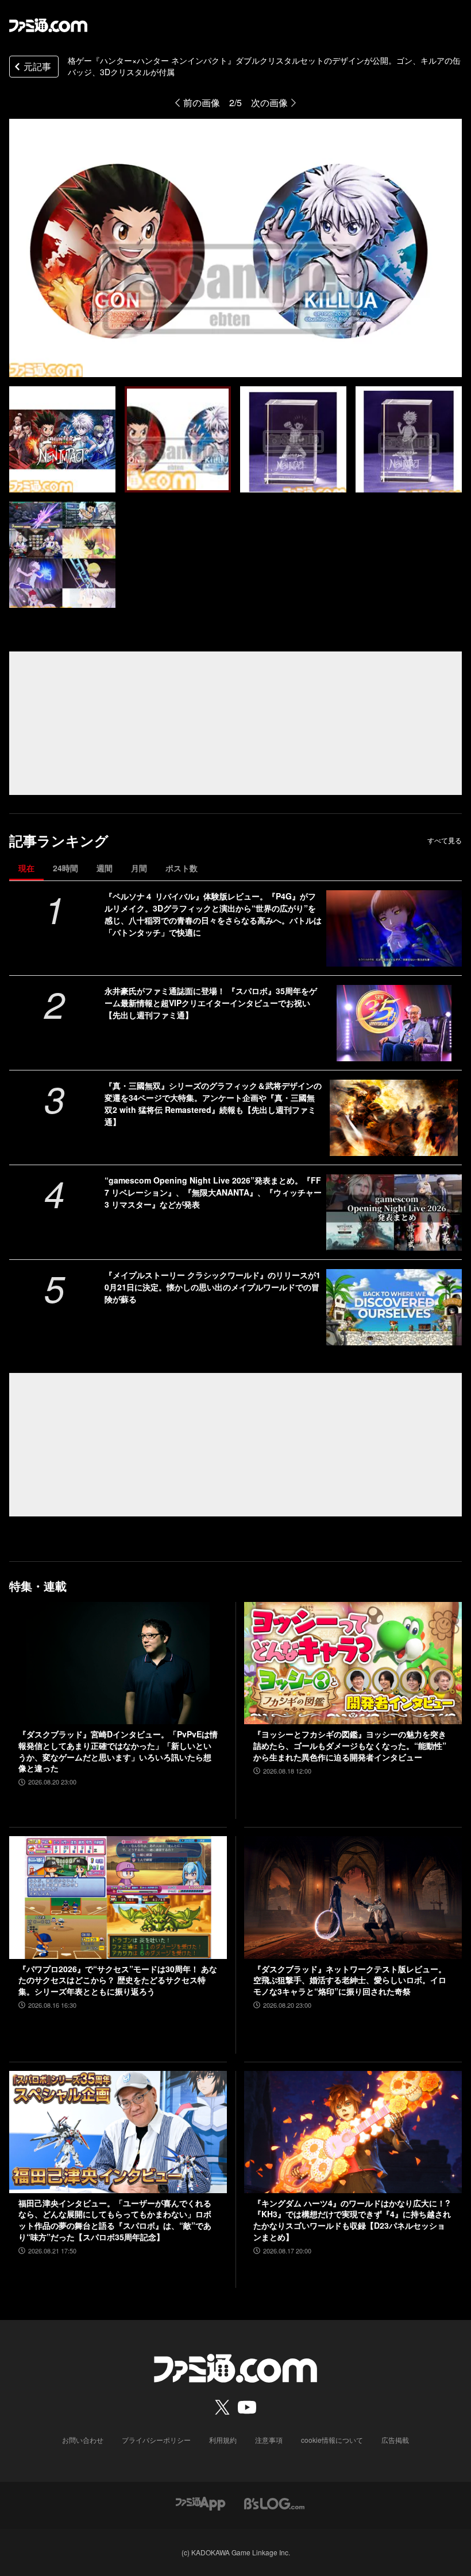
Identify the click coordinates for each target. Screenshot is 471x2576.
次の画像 (269, 102)
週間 (105, 868)
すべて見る (445, 840)
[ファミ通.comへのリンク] (48, 25)
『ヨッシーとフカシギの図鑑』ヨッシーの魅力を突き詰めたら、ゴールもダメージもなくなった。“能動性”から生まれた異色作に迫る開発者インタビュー (350, 1745)
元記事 (37, 66)
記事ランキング (59, 841)
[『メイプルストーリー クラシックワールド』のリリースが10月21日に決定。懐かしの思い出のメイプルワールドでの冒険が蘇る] (394, 1307)
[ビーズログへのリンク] (274, 2502)
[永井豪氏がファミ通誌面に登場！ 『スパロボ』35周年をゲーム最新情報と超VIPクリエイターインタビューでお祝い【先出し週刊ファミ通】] (394, 1023)
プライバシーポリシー (156, 2440)
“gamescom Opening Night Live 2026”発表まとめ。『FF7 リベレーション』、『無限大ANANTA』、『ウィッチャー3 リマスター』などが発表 (213, 1192)
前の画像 (202, 102)
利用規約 (223, 2440)
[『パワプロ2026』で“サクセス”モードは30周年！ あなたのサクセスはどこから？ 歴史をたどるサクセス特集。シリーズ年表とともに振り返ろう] (118, 1897)
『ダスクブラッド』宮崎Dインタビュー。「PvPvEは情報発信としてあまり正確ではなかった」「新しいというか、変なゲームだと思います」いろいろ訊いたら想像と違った (118, 1751)
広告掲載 (395, 2440)
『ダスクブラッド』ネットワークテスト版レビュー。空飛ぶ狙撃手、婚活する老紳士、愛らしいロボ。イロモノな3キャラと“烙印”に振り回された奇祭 (350, 1980)
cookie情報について (332, 2440)
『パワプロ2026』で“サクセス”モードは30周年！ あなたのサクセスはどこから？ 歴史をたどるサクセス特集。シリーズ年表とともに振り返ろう (118, 1980)
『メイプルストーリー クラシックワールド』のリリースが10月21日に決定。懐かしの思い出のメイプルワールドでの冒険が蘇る (213, 1287)
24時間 (65, 868)
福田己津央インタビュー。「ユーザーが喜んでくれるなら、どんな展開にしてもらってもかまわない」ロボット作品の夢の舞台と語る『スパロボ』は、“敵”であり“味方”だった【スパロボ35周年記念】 (115, 2220)
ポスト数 (182, 868)
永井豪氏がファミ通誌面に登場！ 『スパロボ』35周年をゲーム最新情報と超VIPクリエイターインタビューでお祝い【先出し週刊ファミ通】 (211, 1003)
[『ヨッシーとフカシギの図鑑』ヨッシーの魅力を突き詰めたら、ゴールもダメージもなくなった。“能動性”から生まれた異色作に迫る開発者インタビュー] (353, 1663)
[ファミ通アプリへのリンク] (200, 2502)
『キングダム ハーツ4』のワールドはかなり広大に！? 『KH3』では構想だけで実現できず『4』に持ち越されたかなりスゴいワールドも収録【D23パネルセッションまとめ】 (352, 2220)
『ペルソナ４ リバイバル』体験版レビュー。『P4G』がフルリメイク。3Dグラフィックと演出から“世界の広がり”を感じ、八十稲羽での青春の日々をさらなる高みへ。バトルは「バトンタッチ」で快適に (213, 914)
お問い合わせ (83, 2440)
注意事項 (269, 2440)
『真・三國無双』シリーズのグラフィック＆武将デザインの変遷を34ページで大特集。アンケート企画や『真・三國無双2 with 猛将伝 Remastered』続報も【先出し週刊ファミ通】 (213, 1103)
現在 (26, 868)
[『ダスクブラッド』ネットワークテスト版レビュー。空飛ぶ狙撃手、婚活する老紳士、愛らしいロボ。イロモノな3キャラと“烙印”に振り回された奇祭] (353, 1897)
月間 (139, 868)
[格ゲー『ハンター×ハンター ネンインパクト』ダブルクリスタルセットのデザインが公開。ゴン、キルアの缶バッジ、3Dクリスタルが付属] (62, 439)
